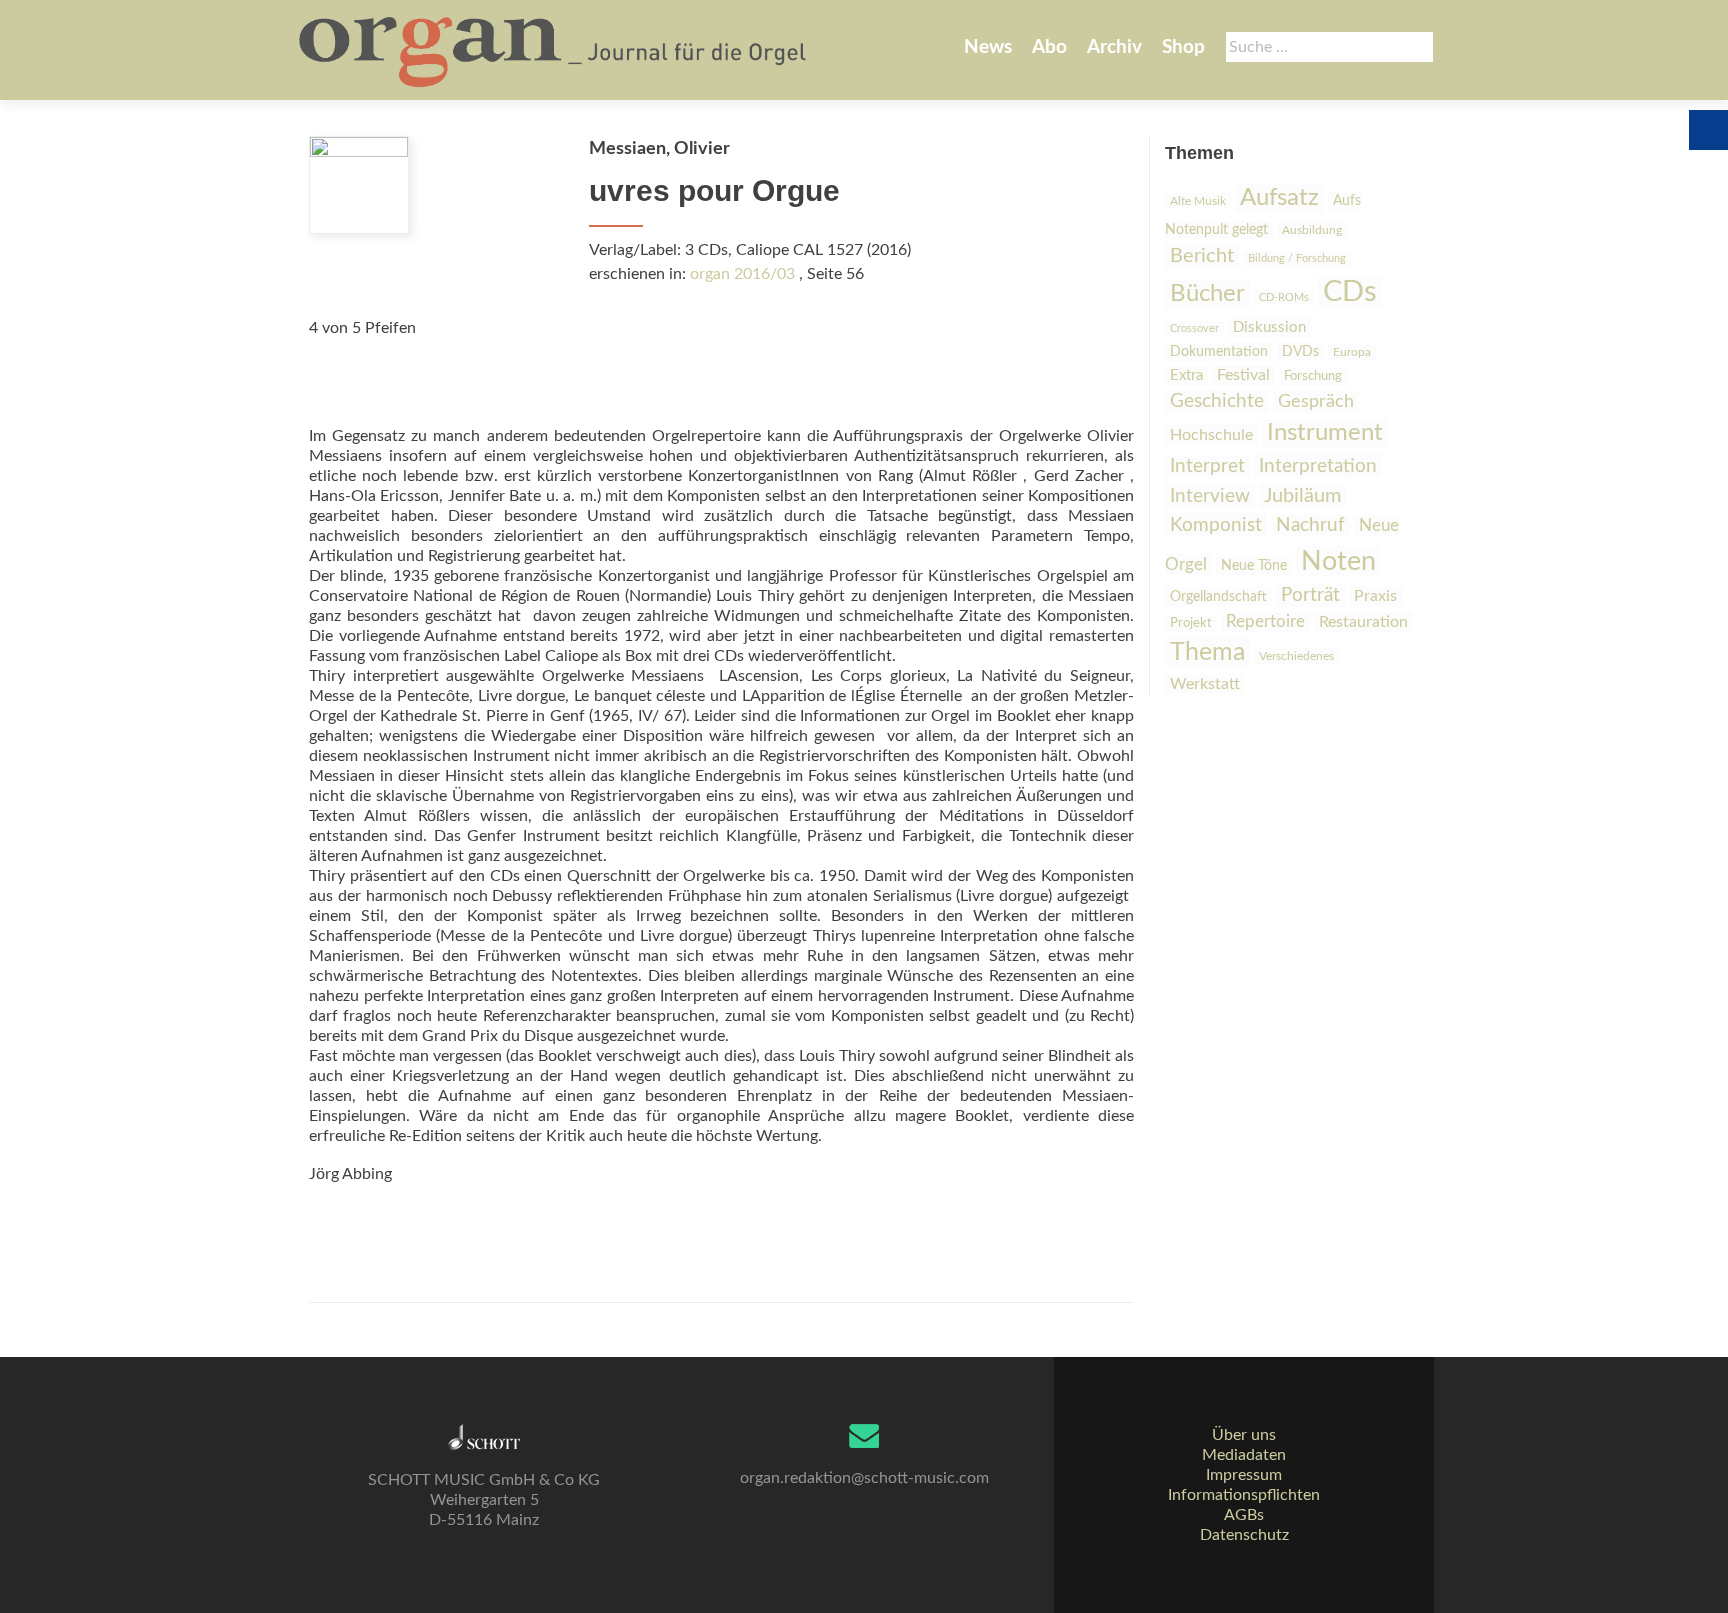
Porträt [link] (1310, 595)
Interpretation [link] (1318, 466)
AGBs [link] (1244, 1515)
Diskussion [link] (1269, 327)
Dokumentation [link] (1219, 352)
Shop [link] (1183, 47)
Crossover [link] (1194, 328)
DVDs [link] (1300, 352)
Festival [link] (1243, 375)
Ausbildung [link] (1312, 230)
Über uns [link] (1244, 1435)
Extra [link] (1186, 375)
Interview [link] (1210, 496)
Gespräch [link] (1316, 402)
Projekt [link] (1191, 623)
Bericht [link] (1202, 256)
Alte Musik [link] (1198, 201)
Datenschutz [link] (1244, 1535)
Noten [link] (1338, 561)
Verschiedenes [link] (1296, 656)
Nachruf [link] (1310, 525)
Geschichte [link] (1217, 401)
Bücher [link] (1207, 294)
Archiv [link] (1114, 47)
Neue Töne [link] (1254, 566)
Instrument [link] (1325, 433)
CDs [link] (1350, 292)
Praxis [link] (1375, 596)
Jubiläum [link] (1302, 496)
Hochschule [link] (1211, 435)
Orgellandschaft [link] (1218, 596)
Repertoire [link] (1265, 622)
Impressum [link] (1244, 1475)
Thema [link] (1207, 652)
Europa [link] (1352, 352)
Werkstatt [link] (1205, 684)
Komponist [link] (1216, 525)
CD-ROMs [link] (1284, 297)
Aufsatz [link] (1279, 198)
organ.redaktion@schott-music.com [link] (864, 1478)
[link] (554, 50)
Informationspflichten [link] (1244, 1495)
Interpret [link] (1207, 466)
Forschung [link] (1313, 376)
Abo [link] (1049, 47)
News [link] (988, 47)
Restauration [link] (1363, 622)
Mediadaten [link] (1244, 1455)
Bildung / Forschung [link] (1297, 258)
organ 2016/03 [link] (742, 274)
